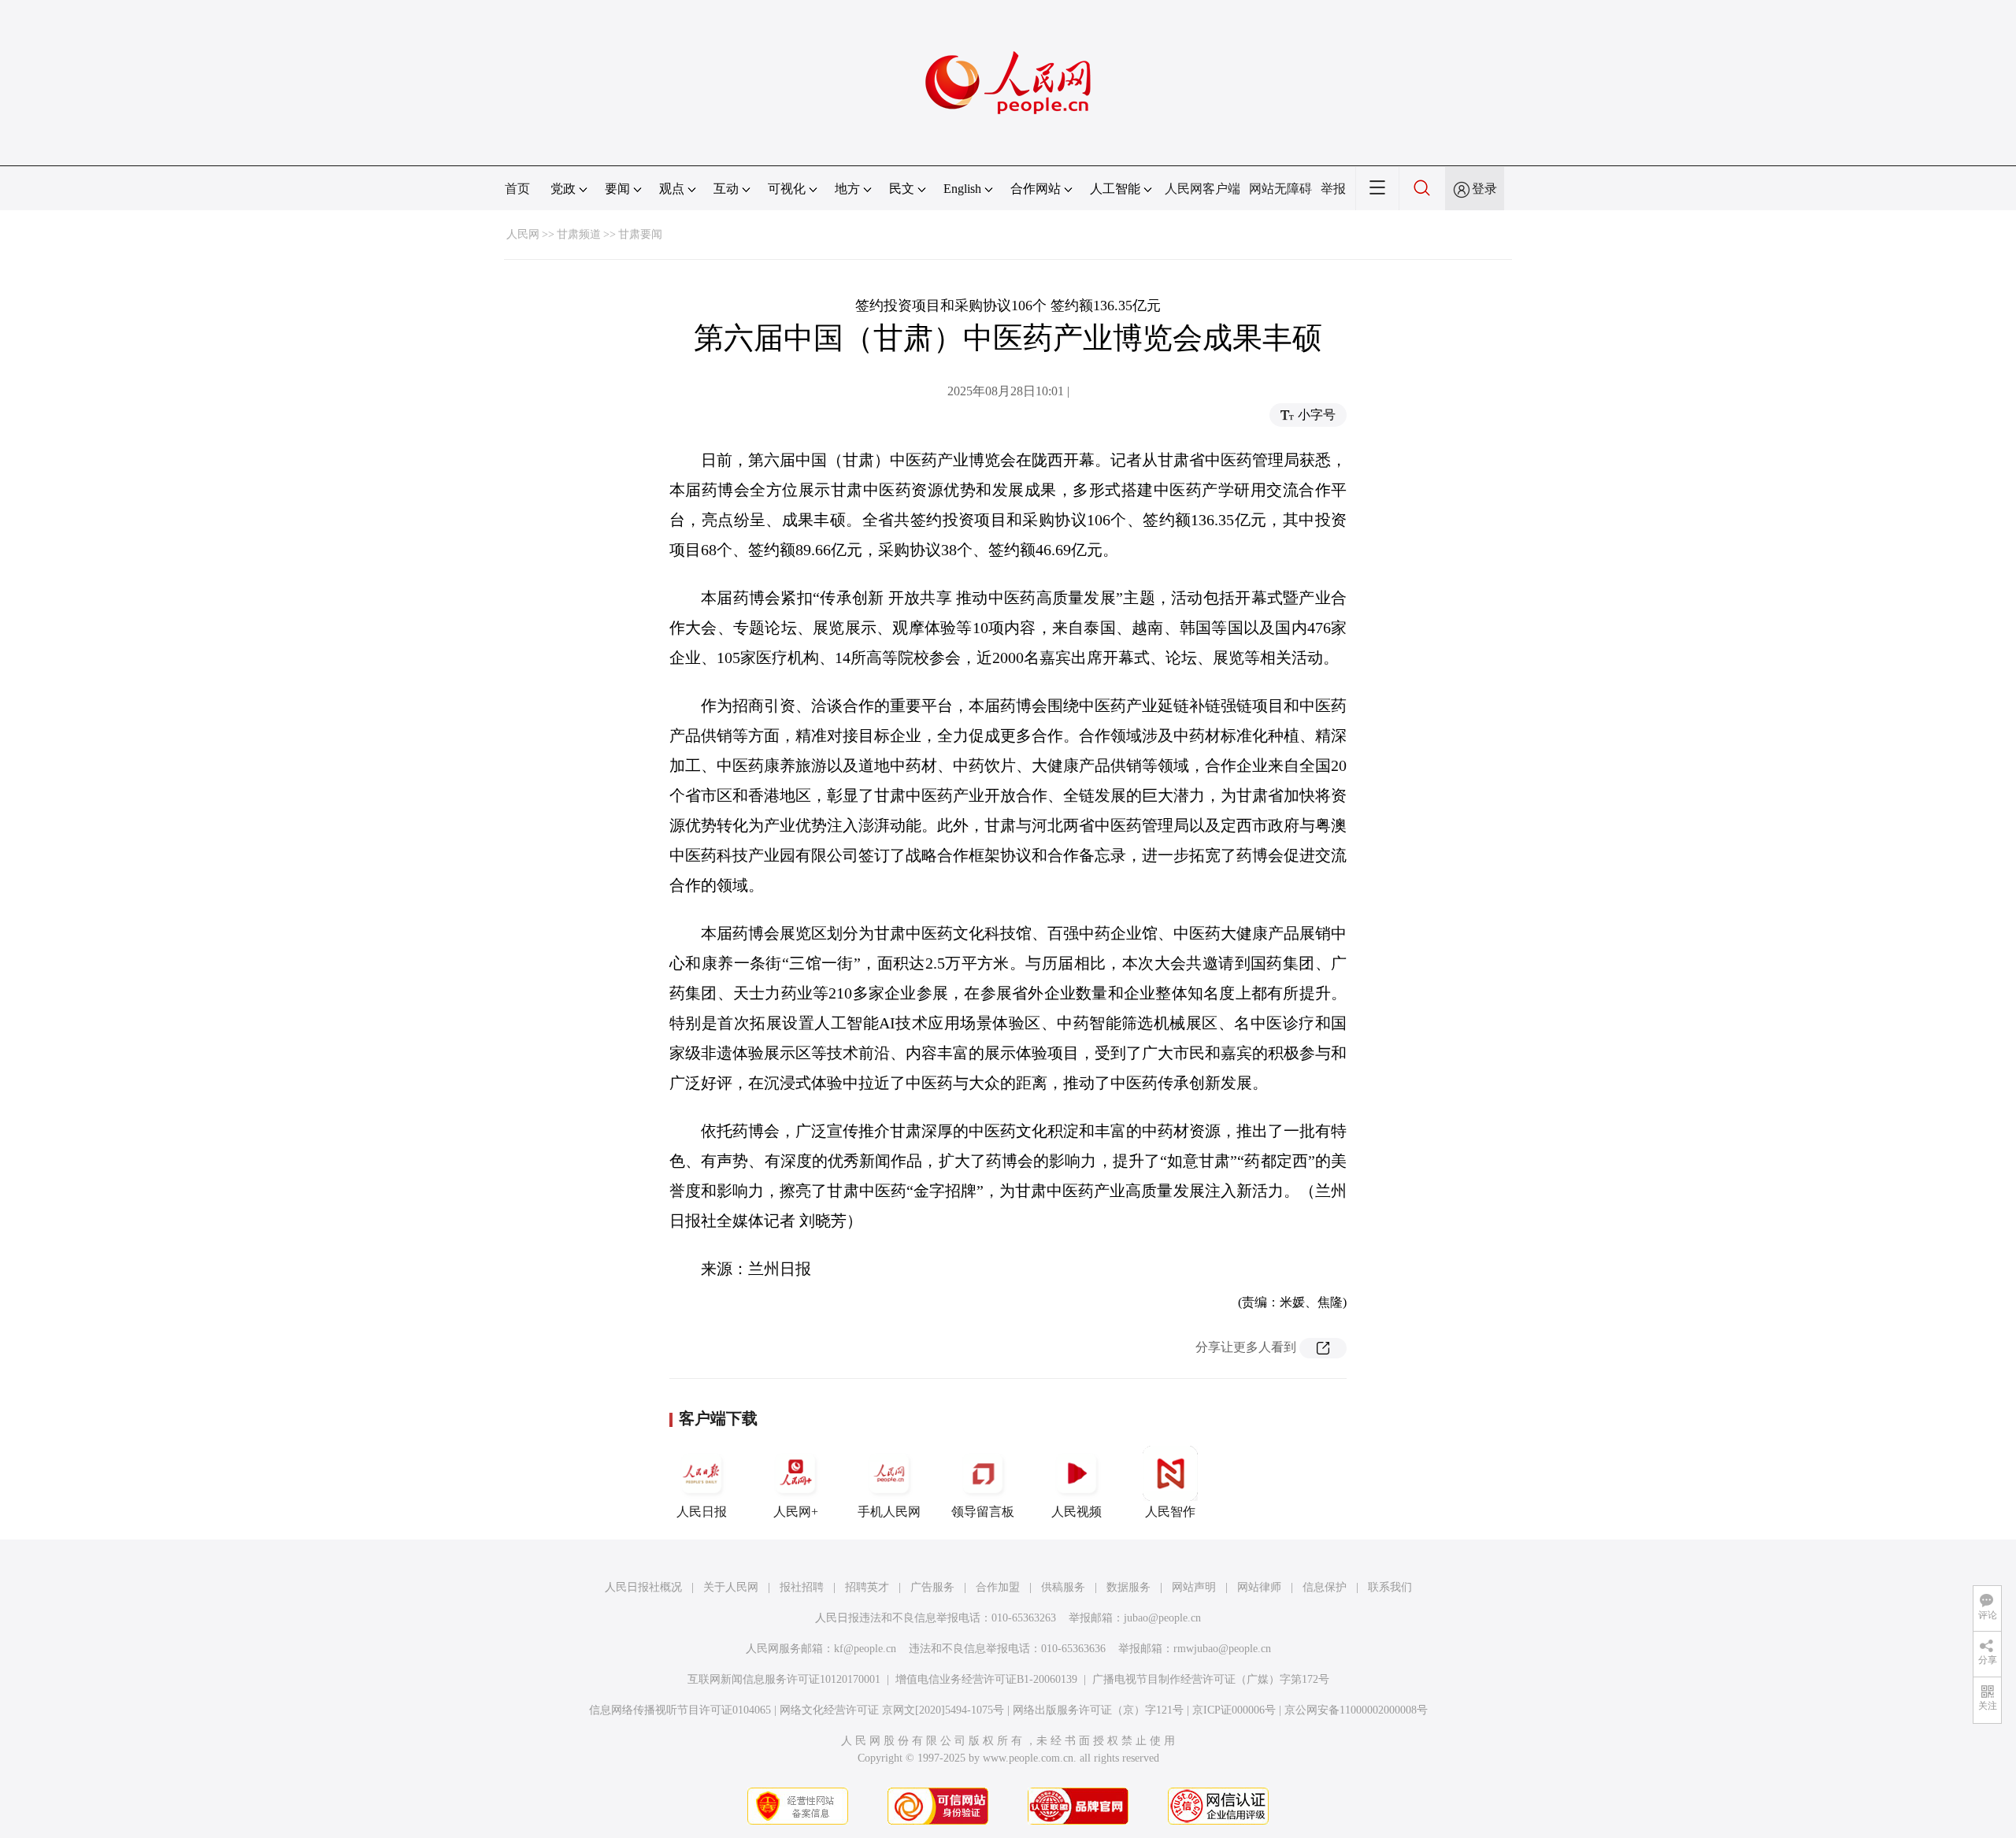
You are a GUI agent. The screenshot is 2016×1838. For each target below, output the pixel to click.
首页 (517, 189)
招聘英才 (867, 1587)
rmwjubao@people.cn (1222, 1649)
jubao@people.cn (1162, 1618)
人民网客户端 (1203, 189)
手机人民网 (889, 1512)
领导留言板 (983, 1512)
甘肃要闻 (640, 234)
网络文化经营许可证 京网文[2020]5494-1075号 (892, 1710)
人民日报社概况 (643, 1587)
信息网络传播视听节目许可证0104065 (680, 1710)
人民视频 (1077, 1512)
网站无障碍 (1280, 189)
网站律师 (1259, 1587)
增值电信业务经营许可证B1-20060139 (986, 1679)
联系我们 (1390, 1587)
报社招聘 (802, 1587)
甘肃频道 (579, 234)
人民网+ (796, 1512)
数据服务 (1128, 1587)
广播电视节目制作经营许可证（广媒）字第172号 (1211, 1679)
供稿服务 (1063, 1587)
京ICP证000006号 (1234, 1710)
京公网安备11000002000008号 (1356, 1710)
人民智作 (1170, 1512)
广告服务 (932, 1587)
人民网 (523, 234)
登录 (1484, 189)
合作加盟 (998, 1587)
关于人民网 (731, 1587)
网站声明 (1194, 1587)
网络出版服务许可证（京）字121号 (1098, 1710)
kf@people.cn (865, 1649)
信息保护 (1325, 1587)
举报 (1333, 189)
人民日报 (702, 1512)
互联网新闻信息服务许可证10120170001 (784, 1679)
